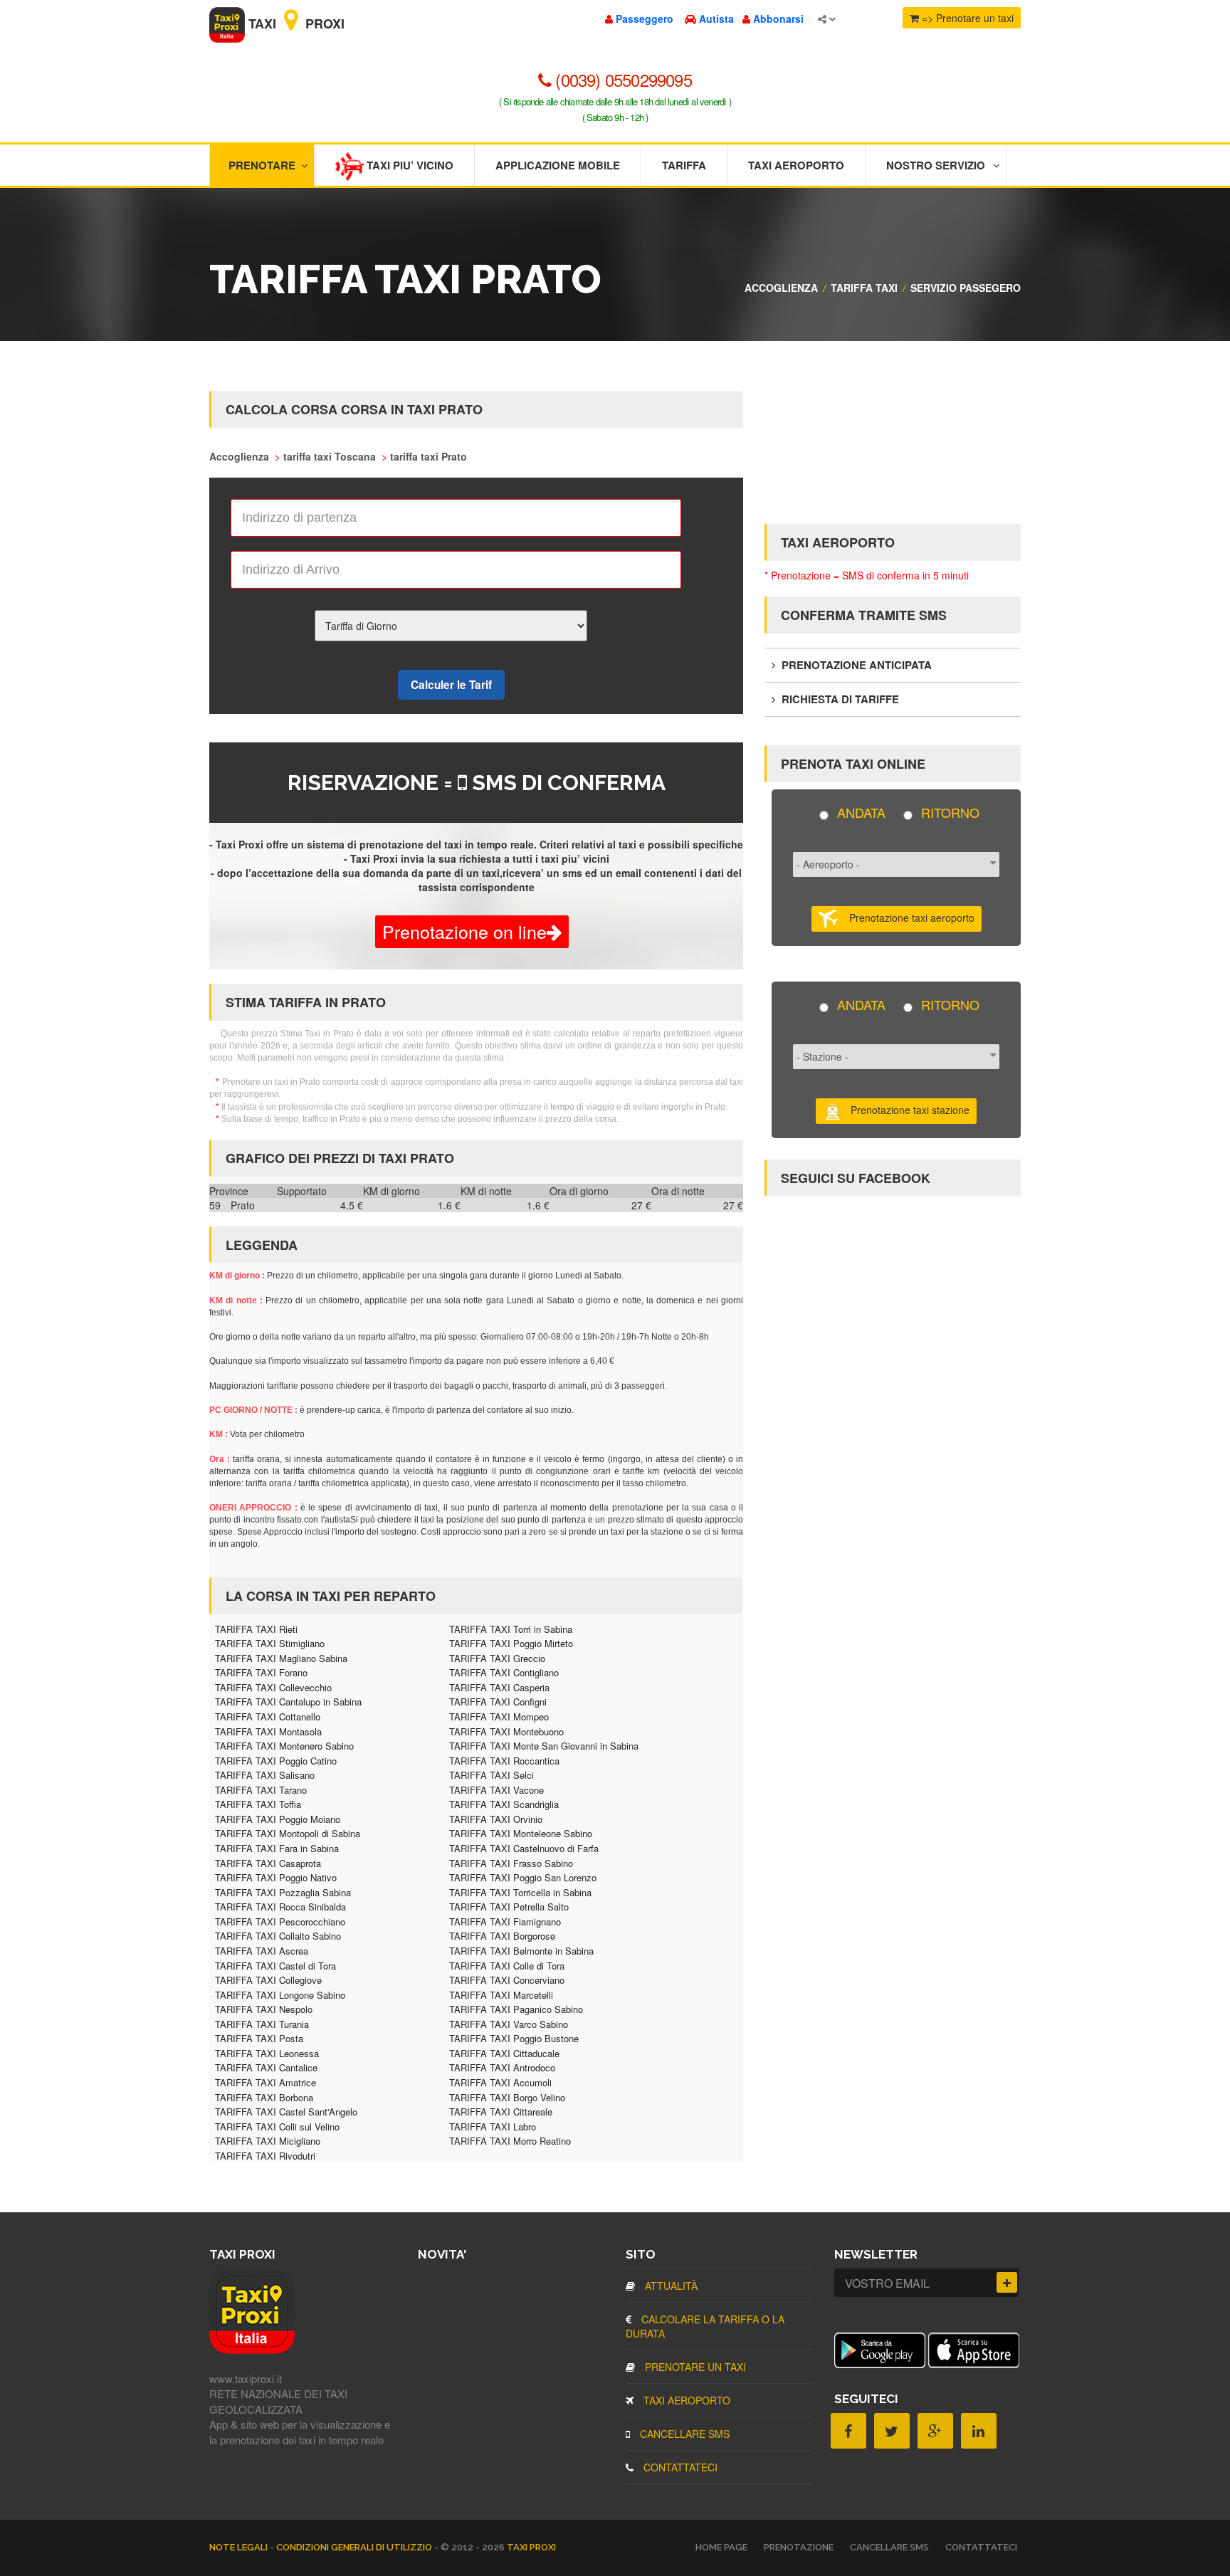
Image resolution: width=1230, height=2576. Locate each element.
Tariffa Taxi (864, 288)
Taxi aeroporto (796, 165)
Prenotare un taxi (694, 2367)
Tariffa (684, 165)
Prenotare (262, 165)
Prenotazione (799, 2547)
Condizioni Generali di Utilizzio (355, 2547)
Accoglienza (781, 288)
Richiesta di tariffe (839, 699)
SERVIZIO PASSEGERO (966, 288)
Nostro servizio (936, 165)
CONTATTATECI (679, 2467)
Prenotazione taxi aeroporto (906, 918)
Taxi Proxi (295, 23)
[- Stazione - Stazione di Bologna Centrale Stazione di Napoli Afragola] (896, 1062)
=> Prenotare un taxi (966, 18)
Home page (721, 2547)
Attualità (670, 2286)
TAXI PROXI (531, 2547)
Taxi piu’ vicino (409, 165)
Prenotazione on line (464, 931)
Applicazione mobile (558, 165)
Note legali (240, 2547)
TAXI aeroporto (685, 2400)
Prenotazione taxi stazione (906, 1109)
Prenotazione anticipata (855, 665)
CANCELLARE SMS (683, 2434)
